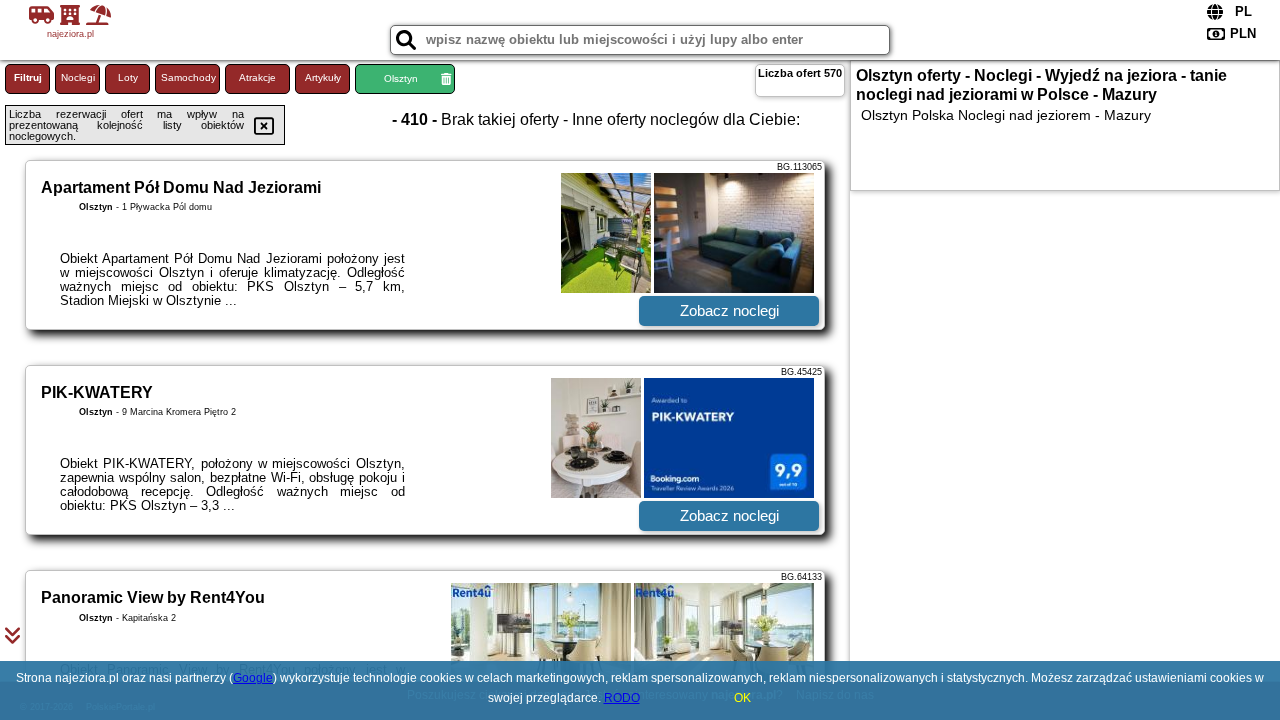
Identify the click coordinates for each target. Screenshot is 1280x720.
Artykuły (323, 77)
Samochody (188, 77)
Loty (128, 77)
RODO (622, 698)
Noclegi (78, 77)
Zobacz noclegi (729, 310)
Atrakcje (257, 77)
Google (253, 678)
